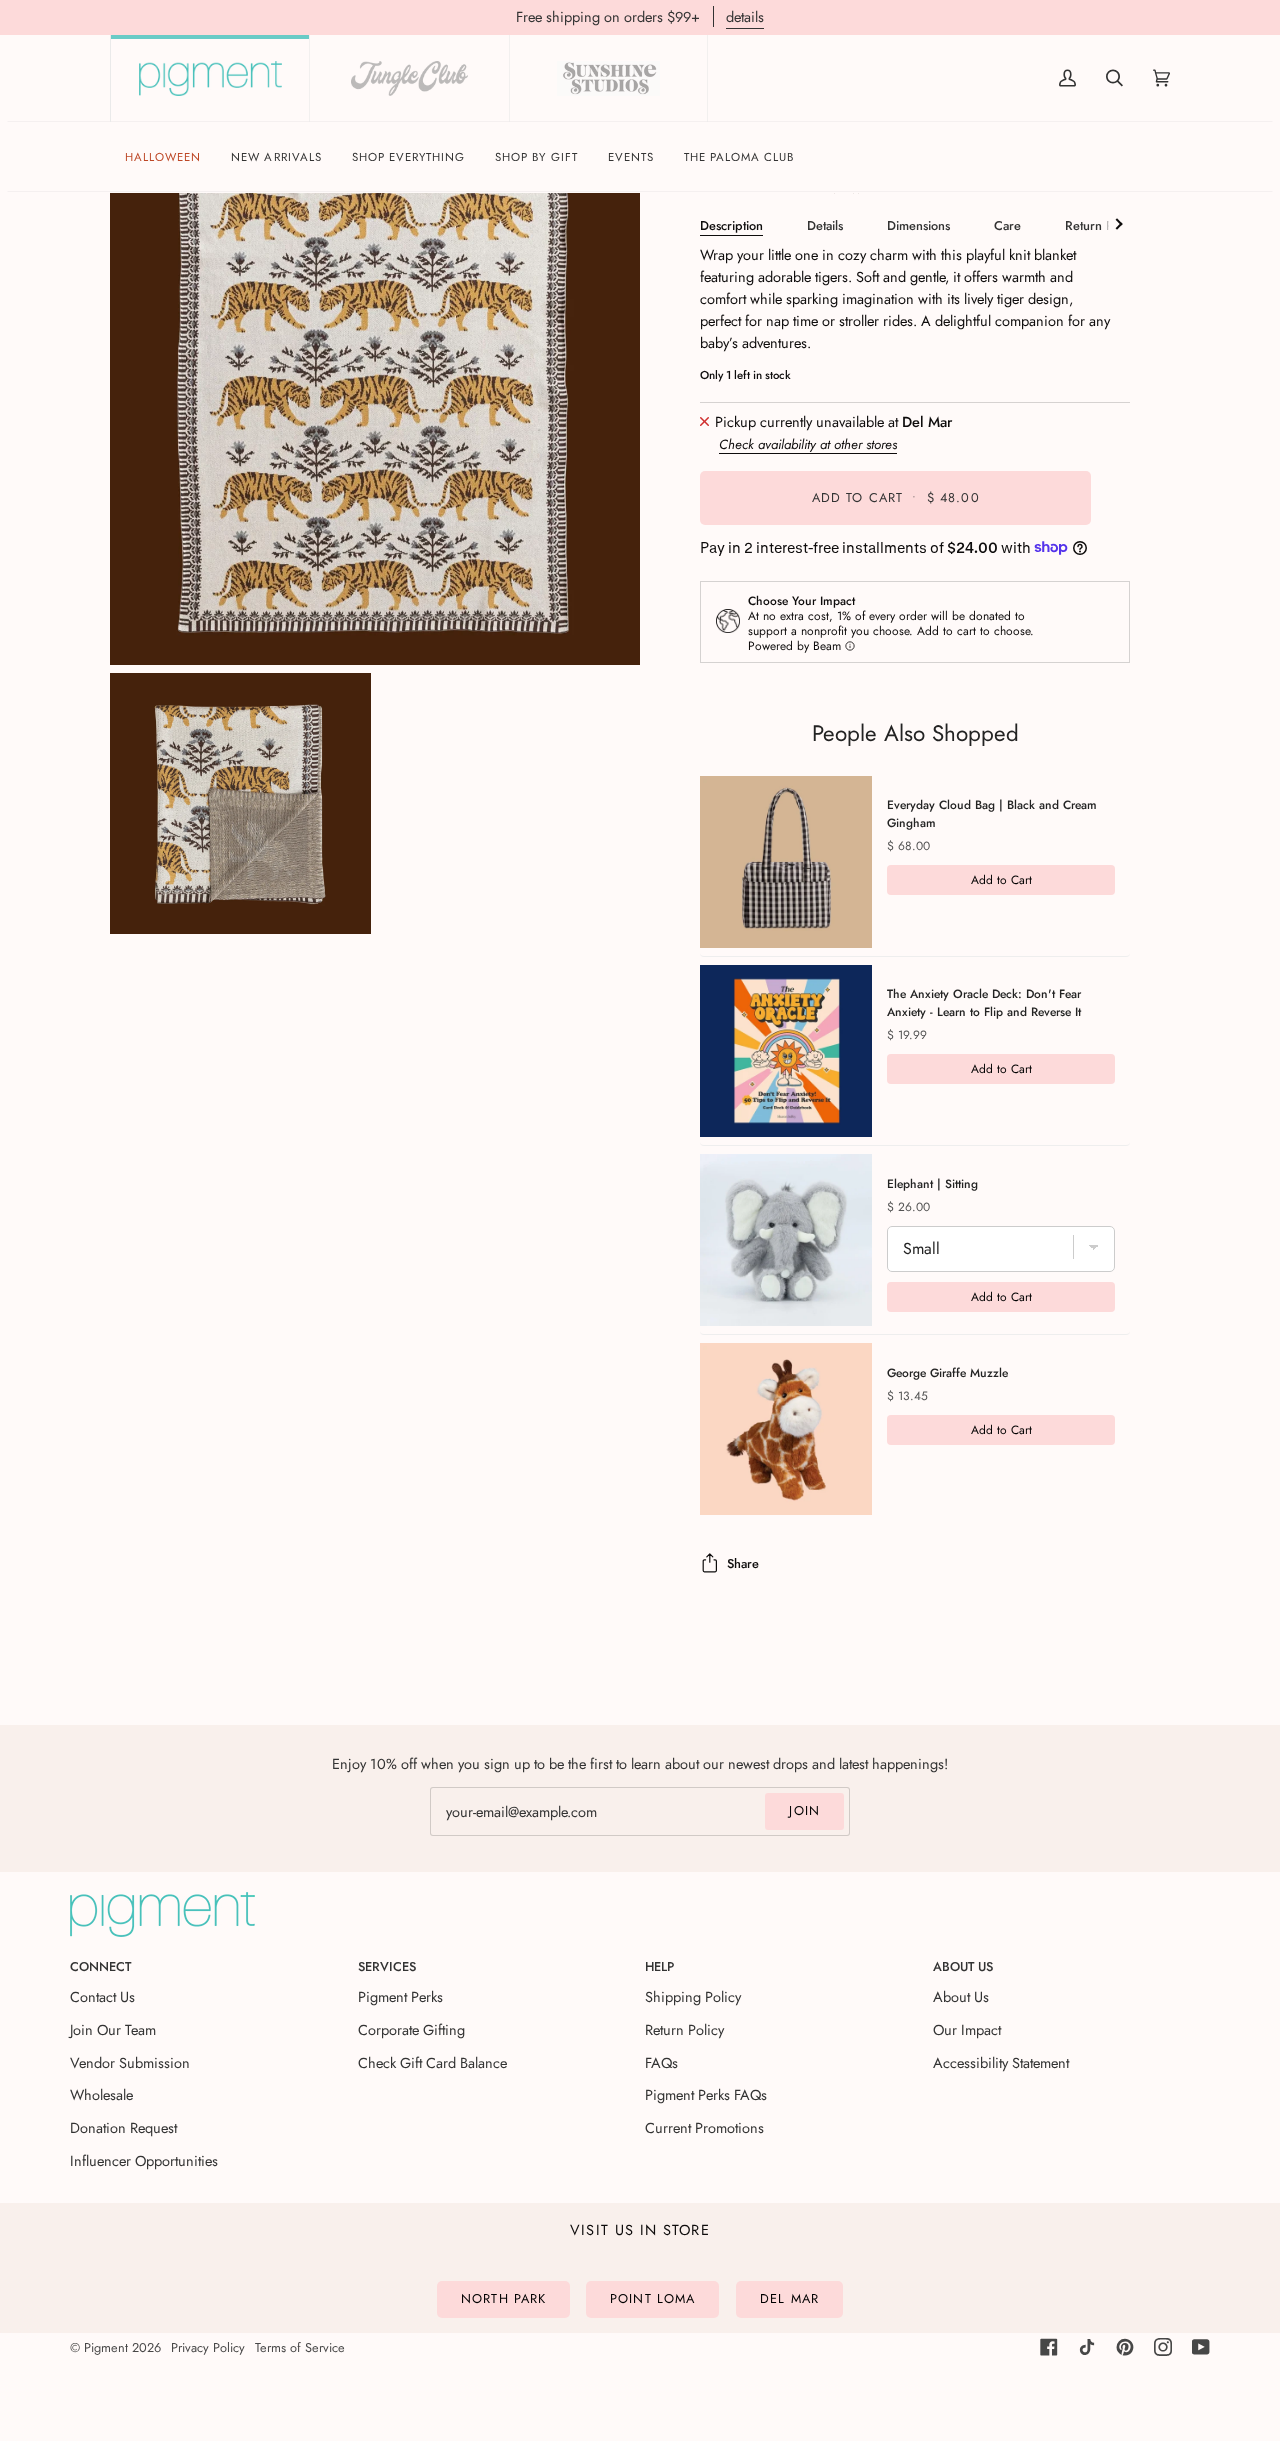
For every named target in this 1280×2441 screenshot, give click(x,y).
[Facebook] (1049, 2347)
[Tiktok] (1087, 2347)
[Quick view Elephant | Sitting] (786, 1240)
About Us (961, 1996)
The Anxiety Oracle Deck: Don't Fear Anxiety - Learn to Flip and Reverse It (984, 1003)
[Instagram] (1163, 2347)
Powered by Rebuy (915, 1539)
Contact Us (102, 1996)
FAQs (661, 2062)
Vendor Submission (130, 2062)
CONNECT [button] (100, 1966)
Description (731, 225)
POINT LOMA (652, 2298)
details (745, 16)
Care (1007, 225)
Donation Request (123, 2127)
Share (743, 1563)
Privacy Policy (208, 2347)
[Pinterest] (1125, 2347)
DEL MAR (789, 2298)
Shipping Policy (693, 1996)
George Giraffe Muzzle (947, 1373)
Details (825, 225)
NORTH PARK (503, 2298)
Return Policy (1101, 225)
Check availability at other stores (808, 443)
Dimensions (918, 225)
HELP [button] (659, 1966)
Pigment (106, 2347)
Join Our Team (113, 2029)
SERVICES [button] (387, 1966)
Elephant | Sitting (932, 1184)
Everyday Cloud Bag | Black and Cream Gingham (992, 814)
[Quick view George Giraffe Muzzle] (786, 1429)
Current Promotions (704, 2127)
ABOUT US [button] (963, 1966)
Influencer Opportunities (144, 2160)
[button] (409, 157)
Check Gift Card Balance (432, 2062)
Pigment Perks (400, 1996)
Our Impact (967, 2029)
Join (804, 1810)
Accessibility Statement (1001, 2062)
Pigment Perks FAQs (706, 2094)
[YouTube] (1201, 2347)
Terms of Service (300, 2347)
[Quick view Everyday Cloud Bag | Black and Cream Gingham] (786, 862)
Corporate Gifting (411, 2029)
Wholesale (101, 2094)
